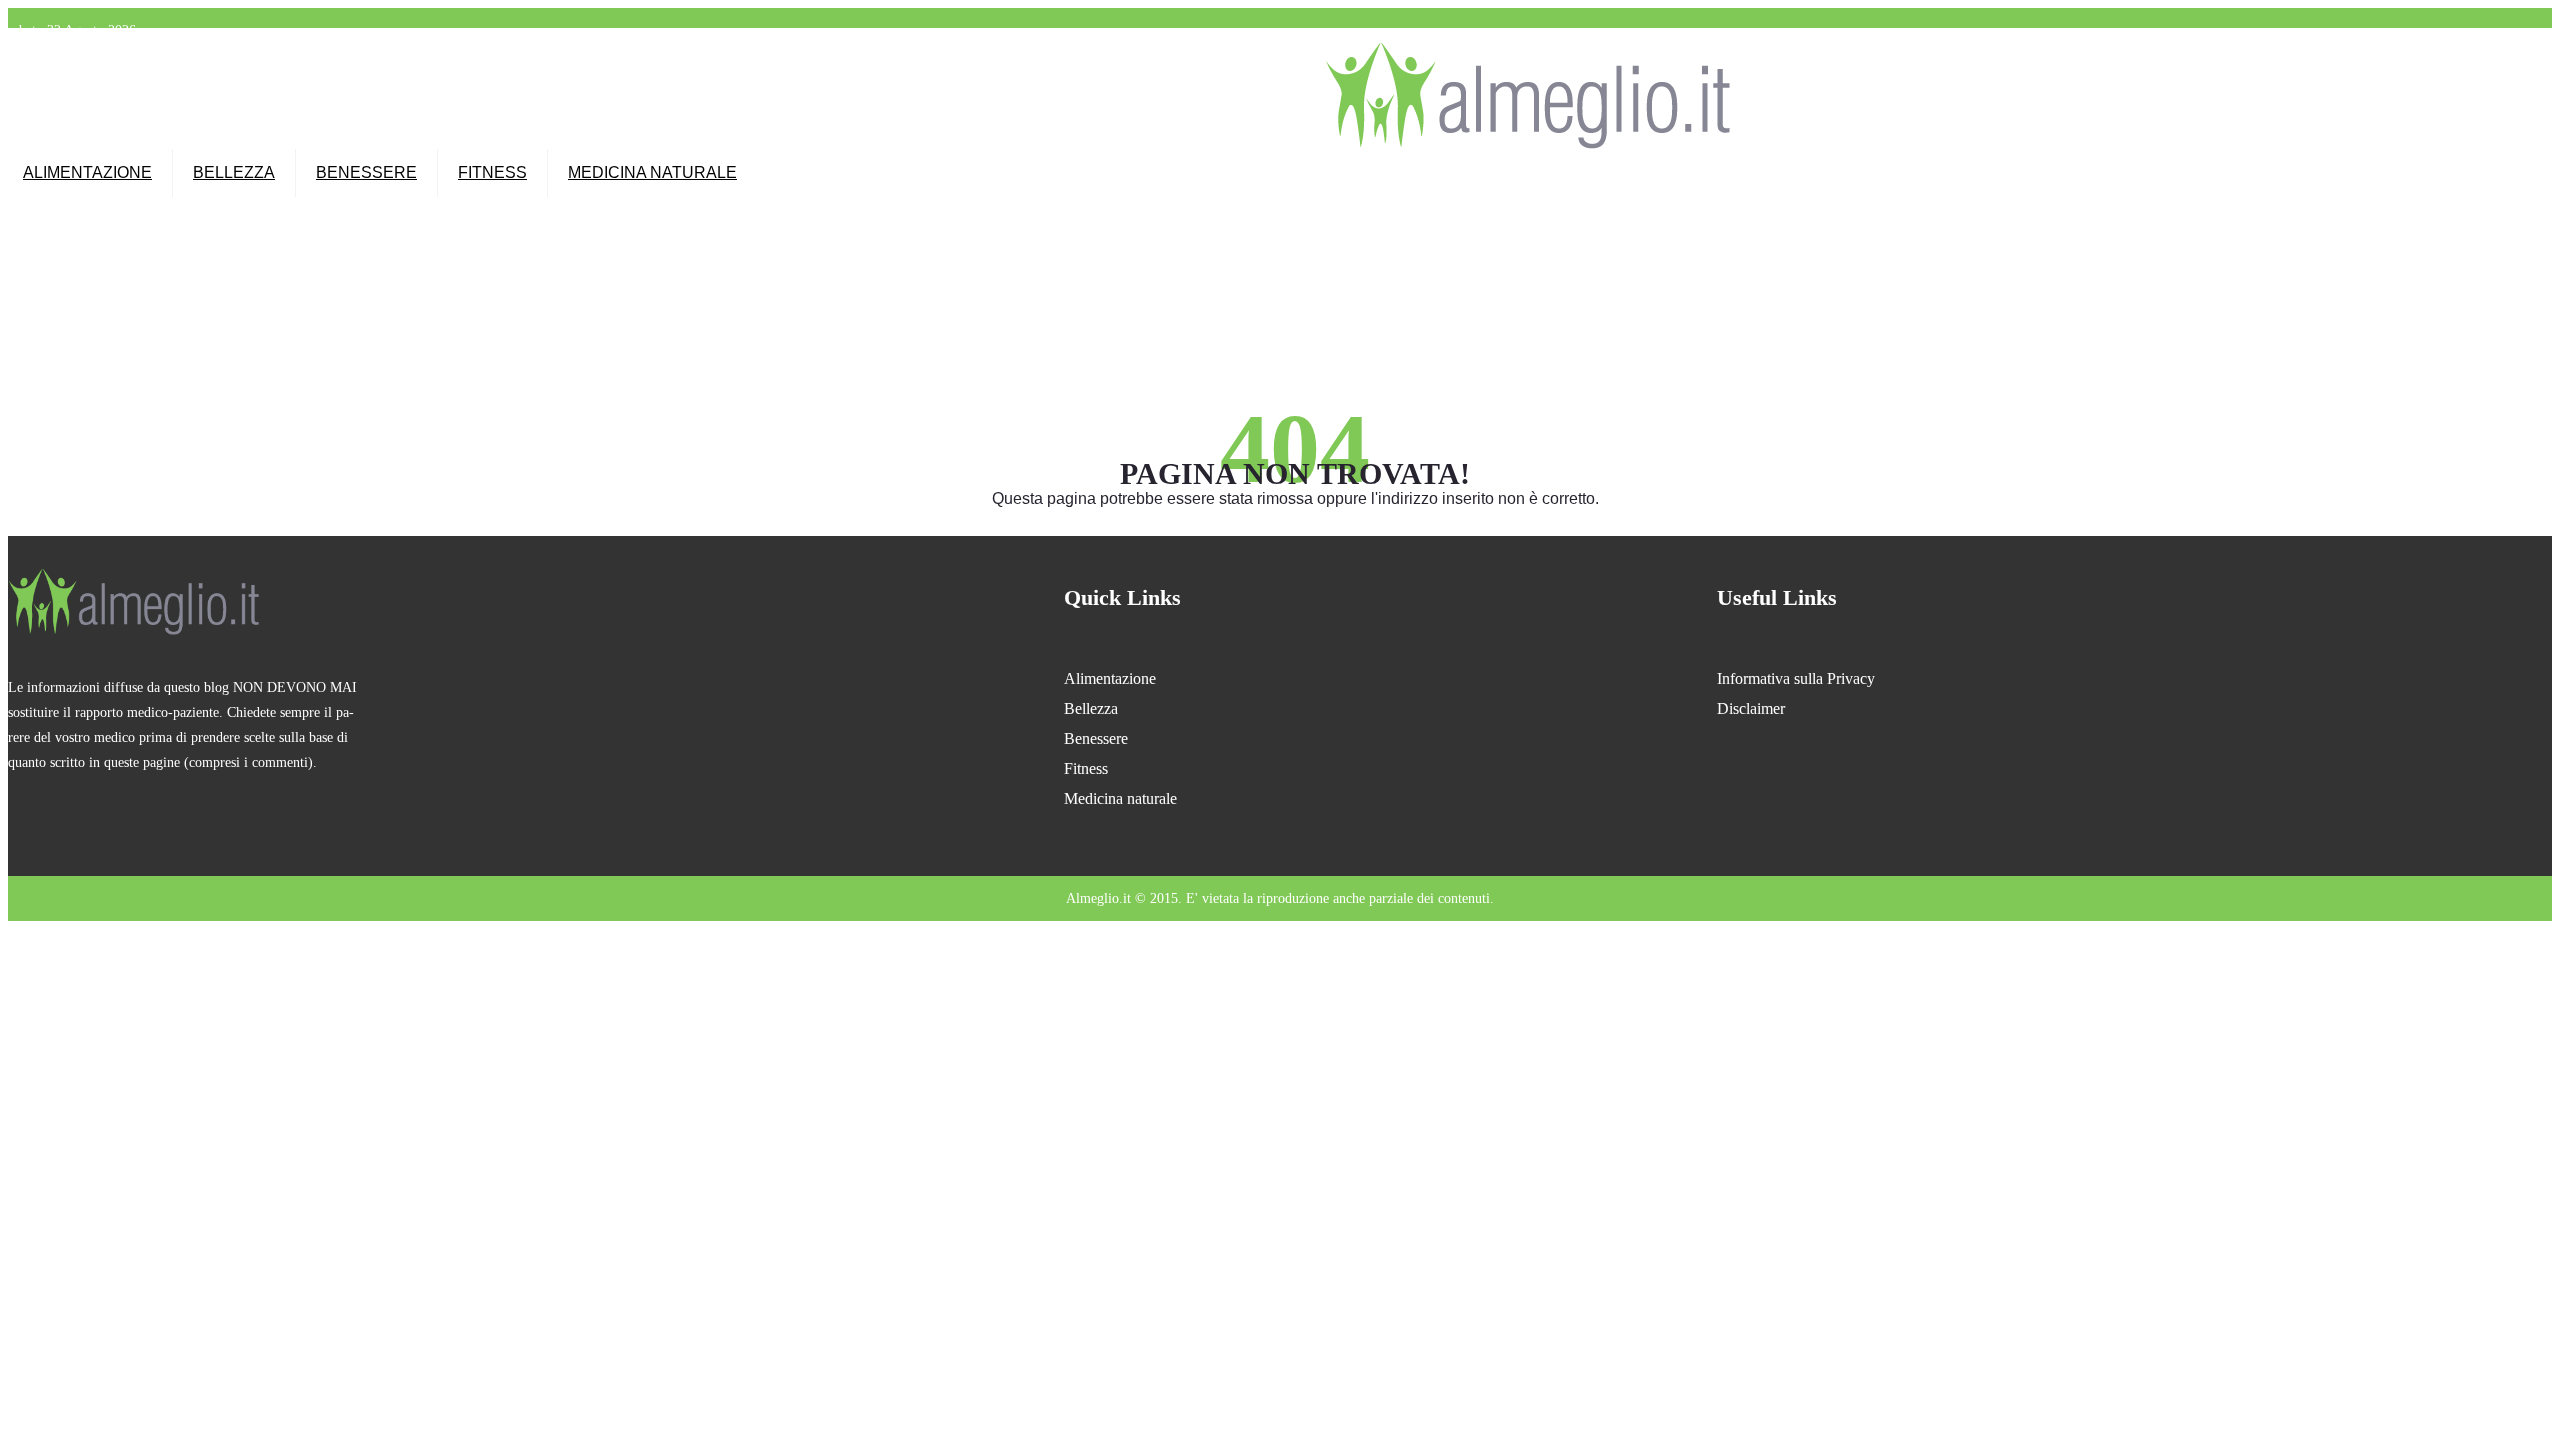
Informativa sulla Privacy (1796, 678)
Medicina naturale (652, 172)
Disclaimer (1751, 708)
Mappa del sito (1210, 55)
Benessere (366, 172)
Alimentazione (87, 172)
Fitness (492, 172)
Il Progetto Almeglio (1114, 55)
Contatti (1276, 55)
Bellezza (234, 172)
